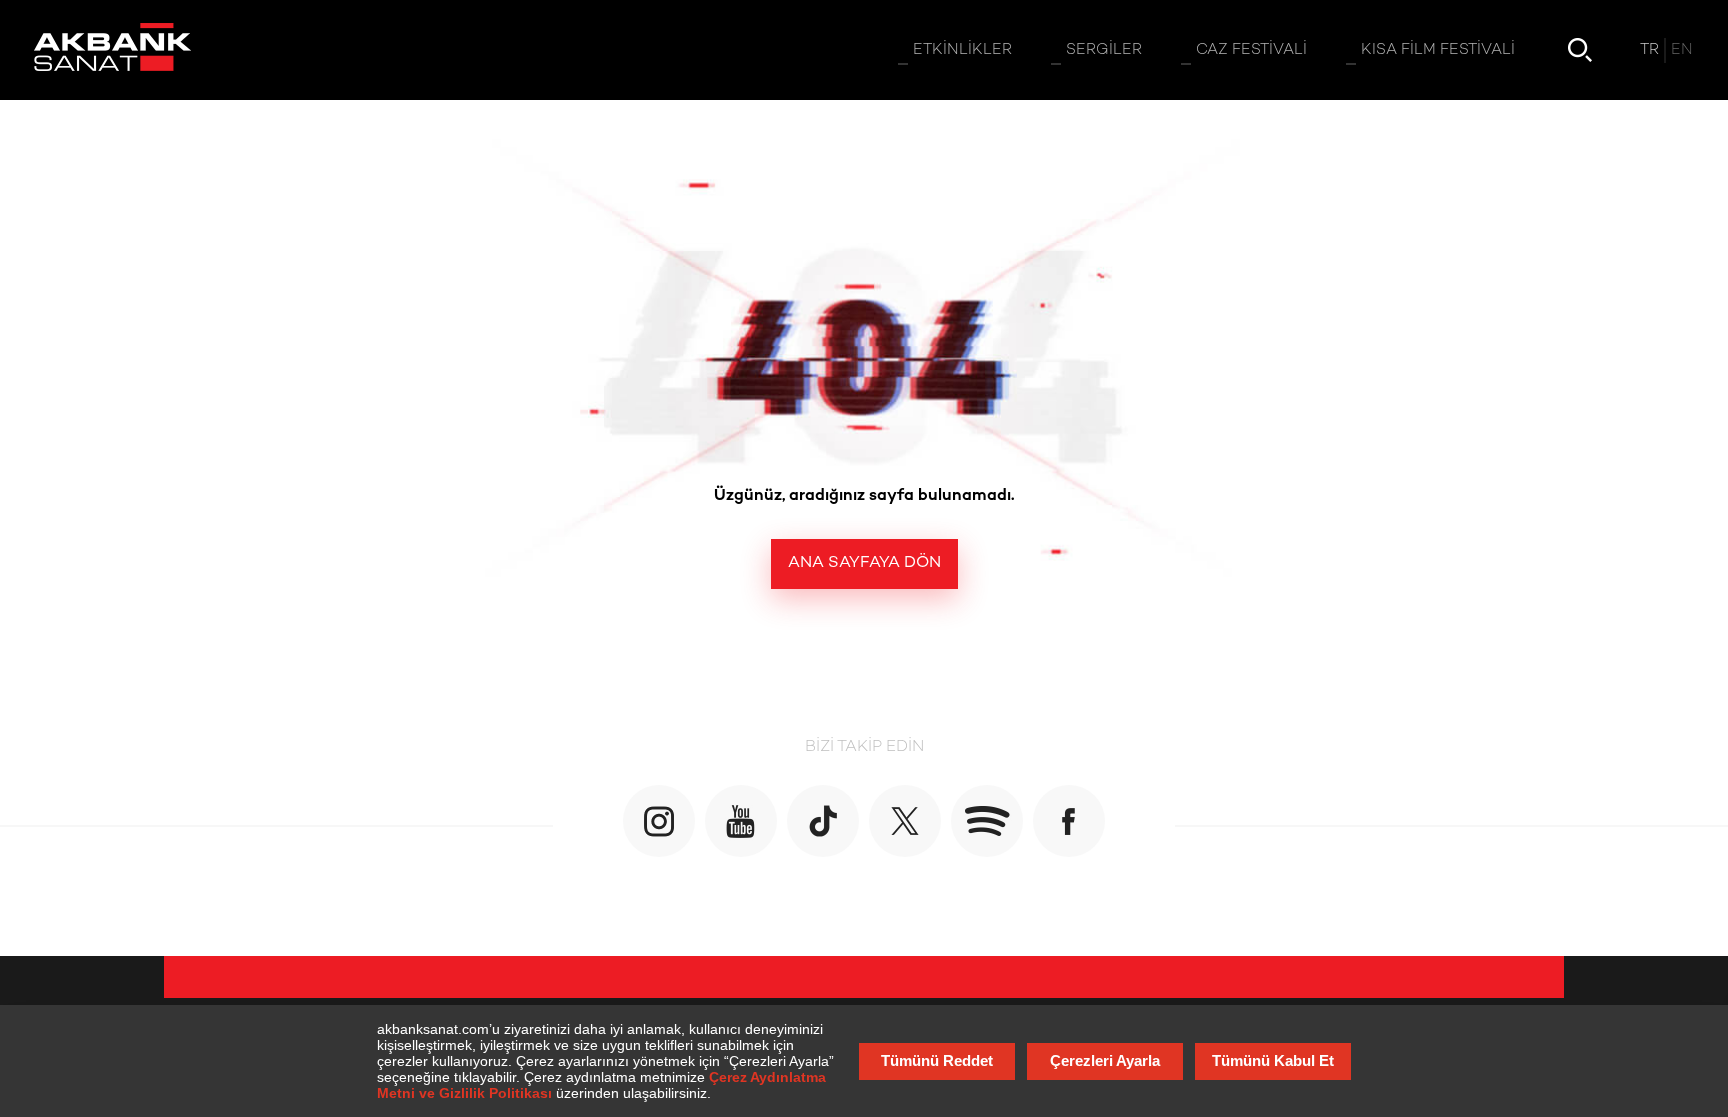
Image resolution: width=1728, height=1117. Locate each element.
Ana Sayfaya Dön (864, 563)
